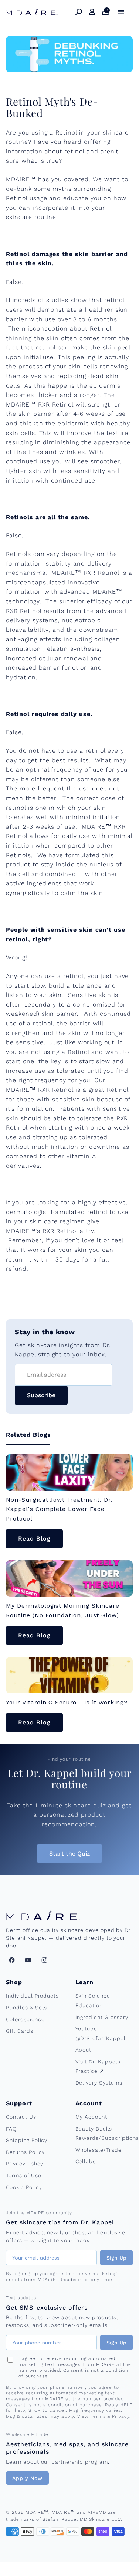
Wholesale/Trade (99, 2150)
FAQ (11, 2129)
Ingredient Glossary (102, 2017)
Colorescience (25, 2019)
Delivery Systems (99, 2083)
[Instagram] (44, 1960)
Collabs (86, 2161)
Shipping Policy (27, 2140)
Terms (98, 2416)
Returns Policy (25, 2152)
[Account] (92, 12)
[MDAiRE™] (32, 12)
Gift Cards (20, 2031)
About (84, 2050)
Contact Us (21, 2117)
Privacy (121, 2416)
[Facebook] (12, 1960)
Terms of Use (24, 2175)
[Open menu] (121, 12)
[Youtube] (28, 1960)
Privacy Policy (25, 2164)
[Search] (79, 12)
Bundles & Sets (26, 2008)
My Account (91, 2117)
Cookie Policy (24, 2187)
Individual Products (32, 1996)
